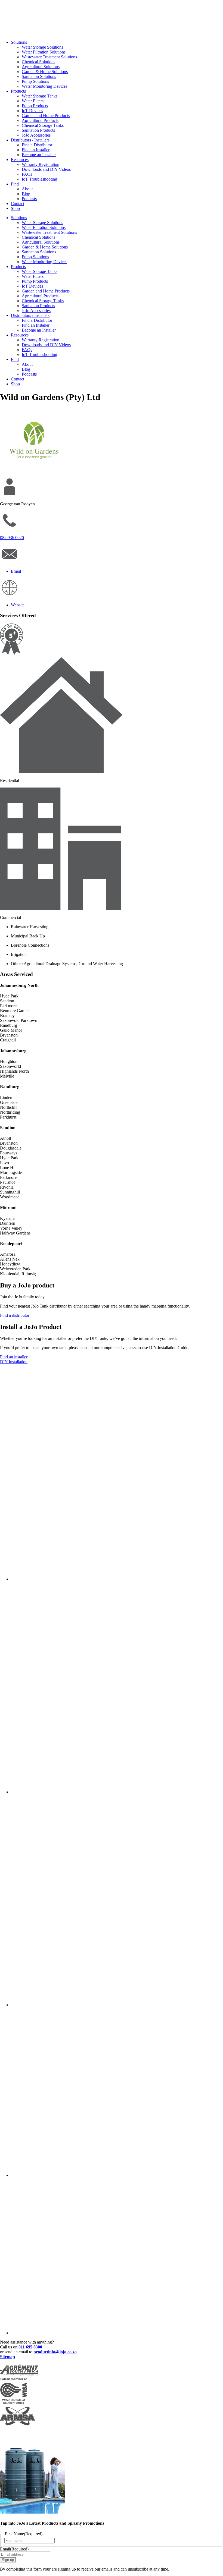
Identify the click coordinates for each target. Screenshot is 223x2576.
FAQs (27, 174)
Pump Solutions (35, 81)
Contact (18, 204)
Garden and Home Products (46, 116)
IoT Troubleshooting (39, 179)
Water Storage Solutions (42, 47)
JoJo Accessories (36, 135)
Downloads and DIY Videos (46, 169)
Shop (15, 208)
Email (14, 2549)
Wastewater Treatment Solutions (49, 57)
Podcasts (29, 199)
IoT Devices (32, 111)
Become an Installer (39, 155)
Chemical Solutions (38, 62)
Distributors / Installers (30, 140)
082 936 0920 (12, 538)
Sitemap (7, 2357)
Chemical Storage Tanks (43, 125)
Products (18, 91)
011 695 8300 (30, 2347)
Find (15, 184)
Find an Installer (36, 150)
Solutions (19, 42)
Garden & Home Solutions (45, 72)
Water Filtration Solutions (44, 52)
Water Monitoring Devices (44, 86)
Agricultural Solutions (41, 67)
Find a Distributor (37, 145)
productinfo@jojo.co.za (55, 2352)
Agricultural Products (40, 120)
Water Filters (33, 101)
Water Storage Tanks (40, 96)
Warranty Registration (41, 164)
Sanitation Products (38, 130)
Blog (26, 194)
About (27, 189)
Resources (20, 160)
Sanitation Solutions (39, 76)
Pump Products (35, 106)
